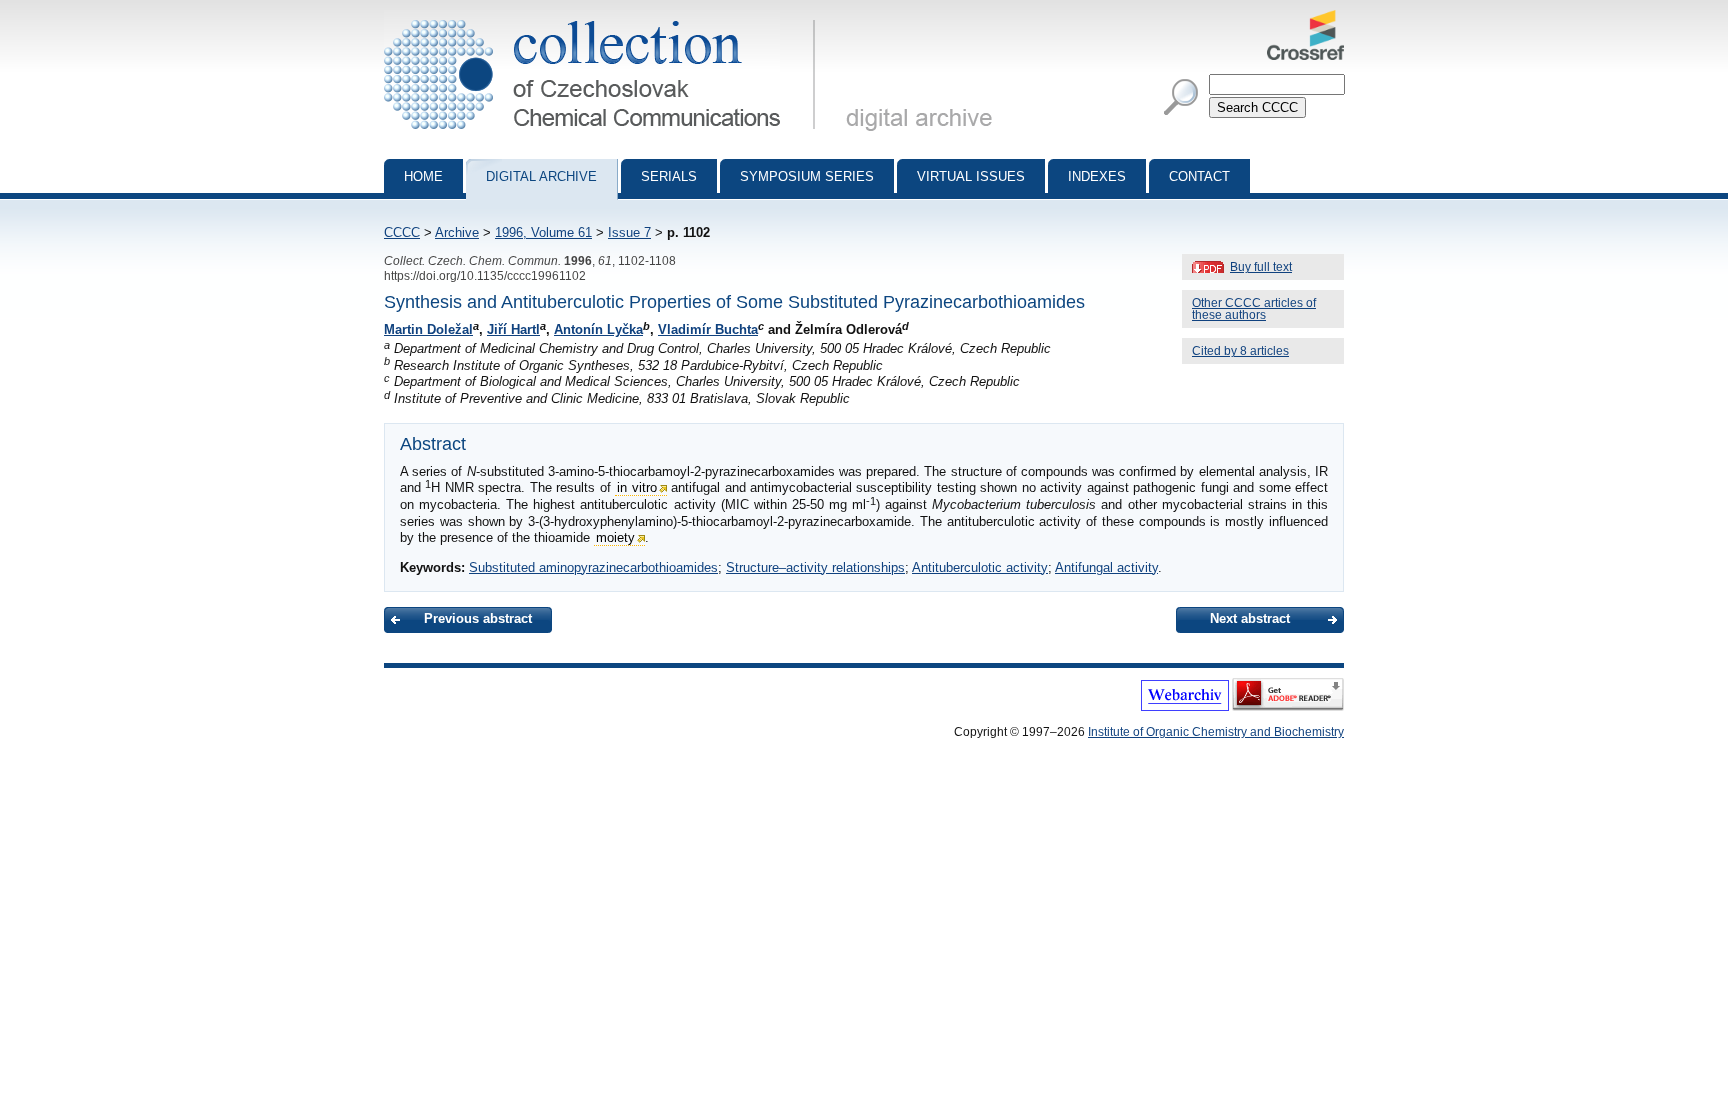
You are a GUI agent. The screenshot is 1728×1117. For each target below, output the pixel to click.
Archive (457, 232)
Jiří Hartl (513, 329)
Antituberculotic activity (980, 567)
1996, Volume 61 (543, 232)
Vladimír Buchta (708, 329)
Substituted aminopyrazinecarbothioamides (593, 567)
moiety (615, 537)
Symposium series (807, 176)
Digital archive (541, 176)
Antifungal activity (1106, 567)
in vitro (636, 487)
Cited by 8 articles (1240, 351)
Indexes (1097, 176)
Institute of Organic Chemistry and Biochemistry (1216, 732)
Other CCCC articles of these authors (1254, 309)
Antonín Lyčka (598, 329)
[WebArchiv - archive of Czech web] (1185, 707)
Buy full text (1261, 267)
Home (423, 176)
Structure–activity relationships (815, 567)
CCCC (402, 232)
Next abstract (1250, 618)
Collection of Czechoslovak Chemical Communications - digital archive (605, 18)
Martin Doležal (428, 329)
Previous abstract (478, 618)
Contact (1199, 176)
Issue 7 (629, 232)
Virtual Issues (971, 176)
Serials (669, 176)
